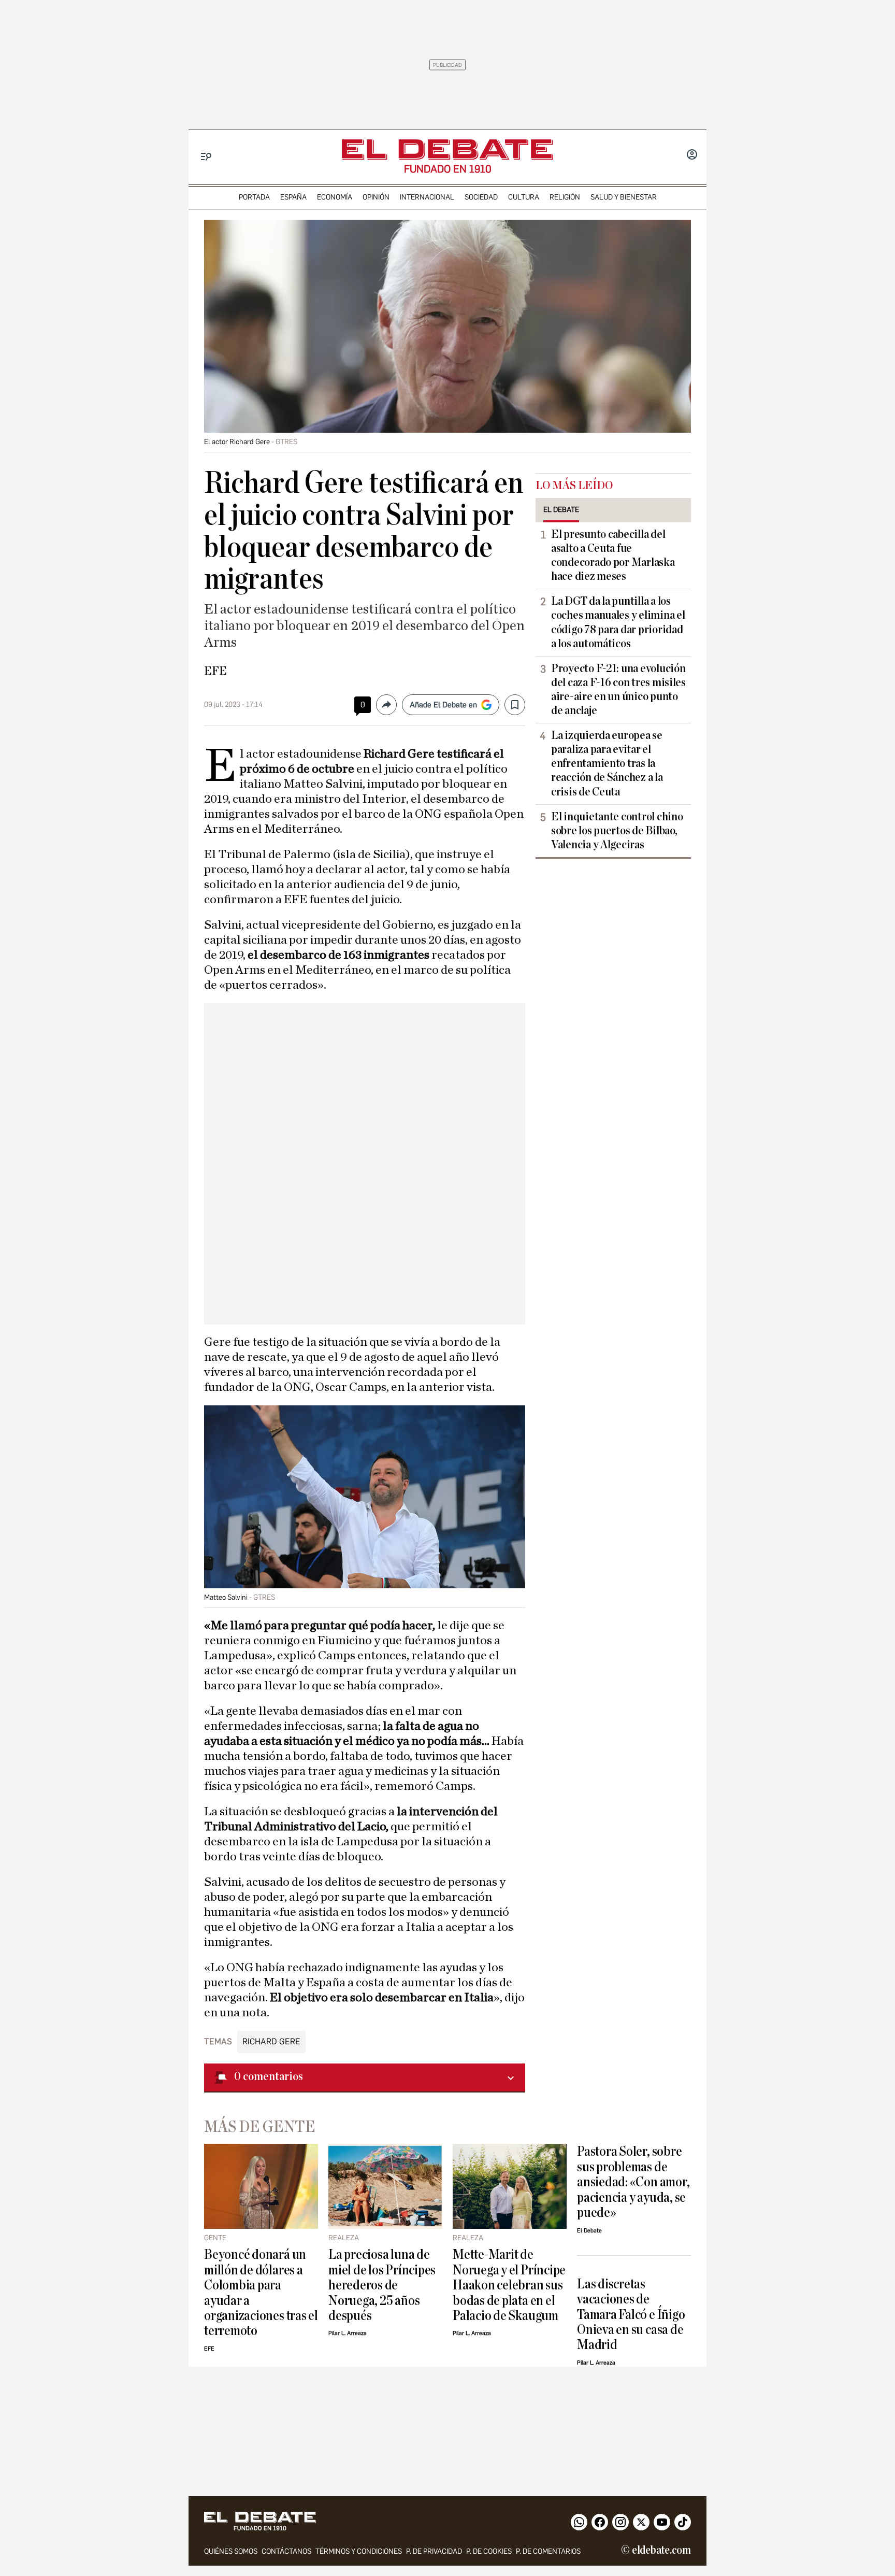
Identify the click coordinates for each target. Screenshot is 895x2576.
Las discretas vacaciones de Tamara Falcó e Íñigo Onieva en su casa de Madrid (631, 2315)
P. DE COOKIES (489, 2551)
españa (293, 197)
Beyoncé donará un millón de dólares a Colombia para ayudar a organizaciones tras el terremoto (261, 2293)
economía (335, 197)
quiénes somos (231, 2551)
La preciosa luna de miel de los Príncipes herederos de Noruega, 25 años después (382, 2285)
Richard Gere (271, 2041)
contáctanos (286, 2551)
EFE (215, 671)
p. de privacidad (434, 2551)
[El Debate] (447, 150)
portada (254, 197)
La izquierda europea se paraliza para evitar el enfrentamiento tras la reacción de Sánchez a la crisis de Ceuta (607, 763)
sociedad (481, 197)
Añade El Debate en (443, 705)
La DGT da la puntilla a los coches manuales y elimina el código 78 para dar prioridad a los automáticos (618, 622)
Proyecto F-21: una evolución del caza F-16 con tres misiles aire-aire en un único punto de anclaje (618, 689)
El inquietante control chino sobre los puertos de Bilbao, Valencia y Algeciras (617, 831)
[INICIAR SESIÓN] (692, 155)
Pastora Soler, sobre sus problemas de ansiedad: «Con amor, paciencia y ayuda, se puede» (633, 2182)
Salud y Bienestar (624, 197)
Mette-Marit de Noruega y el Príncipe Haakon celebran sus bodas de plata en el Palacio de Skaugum (509, 2285)
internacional (427, 197)
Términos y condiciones (359, 2551)
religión (565, 197)
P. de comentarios (548, 2551)
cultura (524, 197)
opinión (376, 197)
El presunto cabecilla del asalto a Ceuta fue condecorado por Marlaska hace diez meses (613, 555)
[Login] (692, 155)
